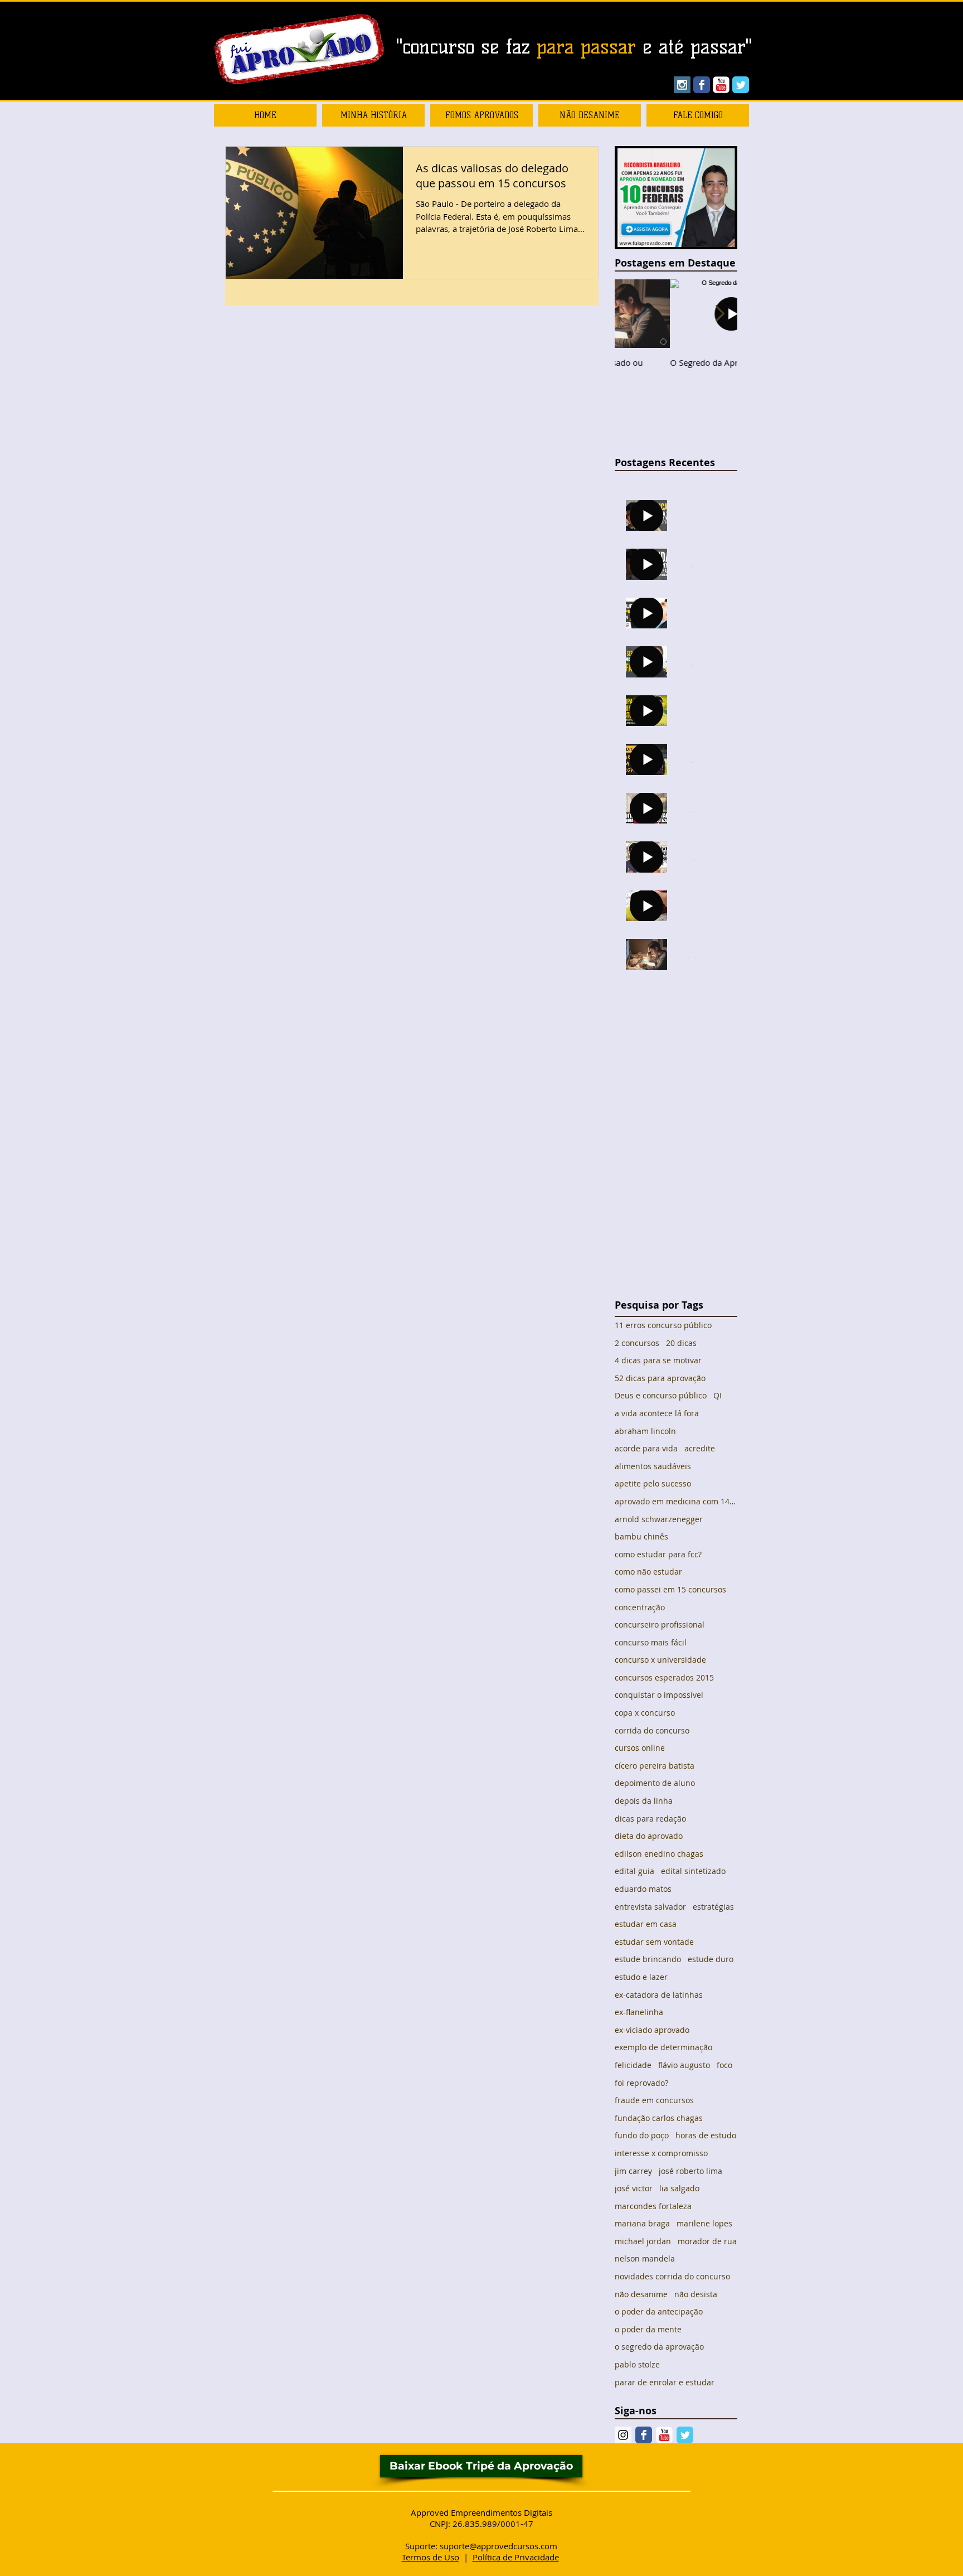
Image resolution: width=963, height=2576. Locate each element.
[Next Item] (719, 314)
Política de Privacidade (516, 2557)
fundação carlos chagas (659, 2118)
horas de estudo (706, 2135)
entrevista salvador (650, 1907)
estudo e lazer (641, 1977)
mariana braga (642, 2223)
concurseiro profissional (660, 1624)
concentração (640, 1607)
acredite (700, 1448)
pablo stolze (637, 2364)
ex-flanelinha (639, 2012)
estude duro (711, 1959)
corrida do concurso (652, 1730)
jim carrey (633, 2171)
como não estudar (648, 1572)
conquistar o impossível (659, 1695)
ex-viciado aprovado (652, 2030)
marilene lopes (704, 2223)
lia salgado (679, 2188)
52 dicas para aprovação (660, 1378)
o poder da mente (648, 2329)
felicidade (633, 2065)
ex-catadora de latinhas (659, 1995)
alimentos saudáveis (653, 1466)
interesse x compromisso (661, 2153)
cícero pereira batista (655, 1766)
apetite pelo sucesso (653, 1483)
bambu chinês (641, 1536)
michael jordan (643, 2241)
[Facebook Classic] (644, 2435)
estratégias (713, 1907)
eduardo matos (643, 1889)
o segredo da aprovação (659, 2347)
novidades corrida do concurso (672, 2276)
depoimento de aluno (655, 1783)
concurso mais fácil (651, 1642)
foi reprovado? (641, 2083)
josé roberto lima (690, 2171)
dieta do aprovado (649, 1836)
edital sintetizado (693, 1871)
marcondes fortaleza (653, 2206)
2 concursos (637, 1343)
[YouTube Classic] (721, 85)
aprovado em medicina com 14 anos (676, 1501)
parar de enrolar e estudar (665, 2382)
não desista (696, 2294)
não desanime (641, 2294)
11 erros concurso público (663, 1325)
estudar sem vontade (654, 1942)
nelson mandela (645, 2258)
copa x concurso (645, 1713)
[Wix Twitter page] (741, 85)
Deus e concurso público (661, 1395)
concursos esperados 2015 (664, 1677)
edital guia (634, 1871)
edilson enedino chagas (659, 1854)
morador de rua (707, 2241)
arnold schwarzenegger (659, 1519)
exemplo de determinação (663, 2047)
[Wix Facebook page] (702, 85)
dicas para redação (650, 1819)
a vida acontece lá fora (657, 1413)
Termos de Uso (431, 2557)
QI (718, 1395)
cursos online (640, 1748)
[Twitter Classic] (685, 2435)
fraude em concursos (654, 2100)
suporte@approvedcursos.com (498, 2546)
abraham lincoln (645, 1431)
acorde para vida (646, 1448)
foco (724, 2065)
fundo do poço (642, 2135)
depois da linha (644, 1801)
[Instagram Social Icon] (682, 85)
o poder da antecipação (659, 2311)
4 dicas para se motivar (658, 1360)
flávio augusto (684, 2065)
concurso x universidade (660, 1660)
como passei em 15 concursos (670, 1589)
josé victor (634, 2188)
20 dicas (681, 1343)
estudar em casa (646, 1924)
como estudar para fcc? (658, 1554)
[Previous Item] (633, 314)
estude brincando (648, 1959)
